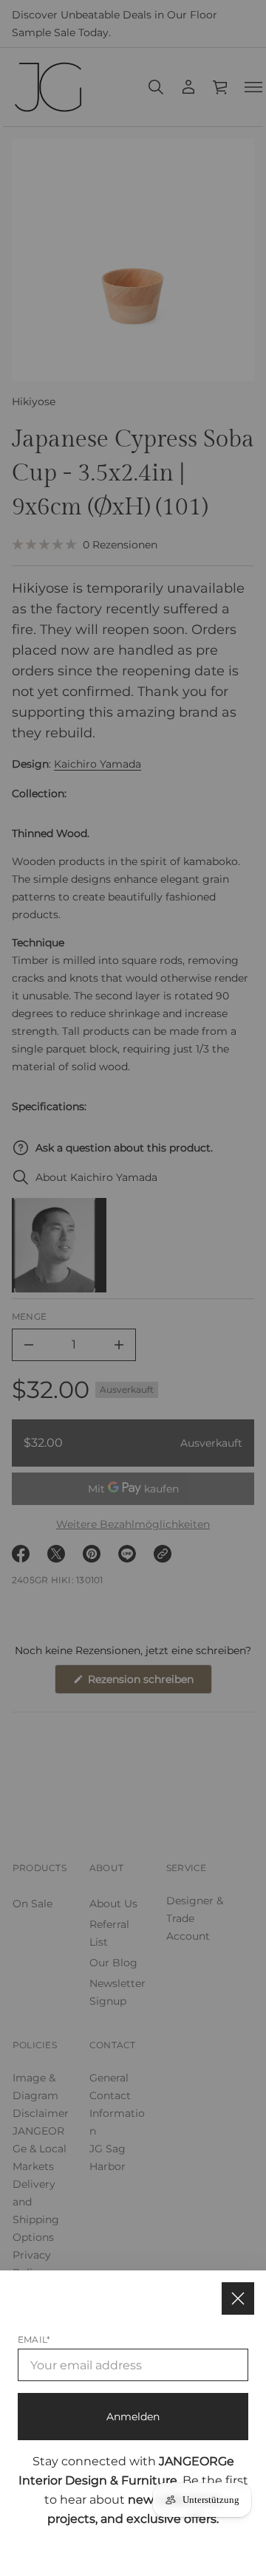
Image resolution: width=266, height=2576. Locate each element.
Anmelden (133, 2417)
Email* (34, 2339)
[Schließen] (238, 2298)
